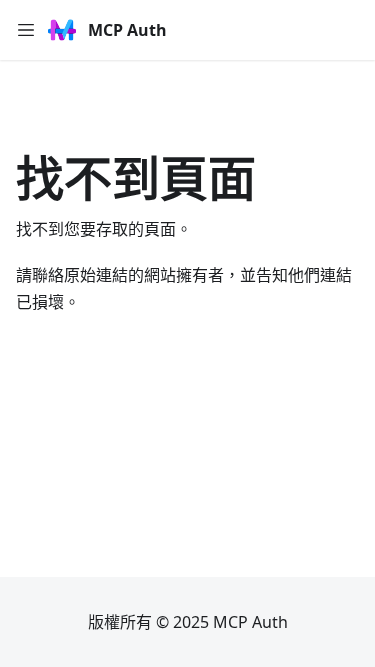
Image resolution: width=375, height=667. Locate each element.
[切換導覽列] (26, 30)
